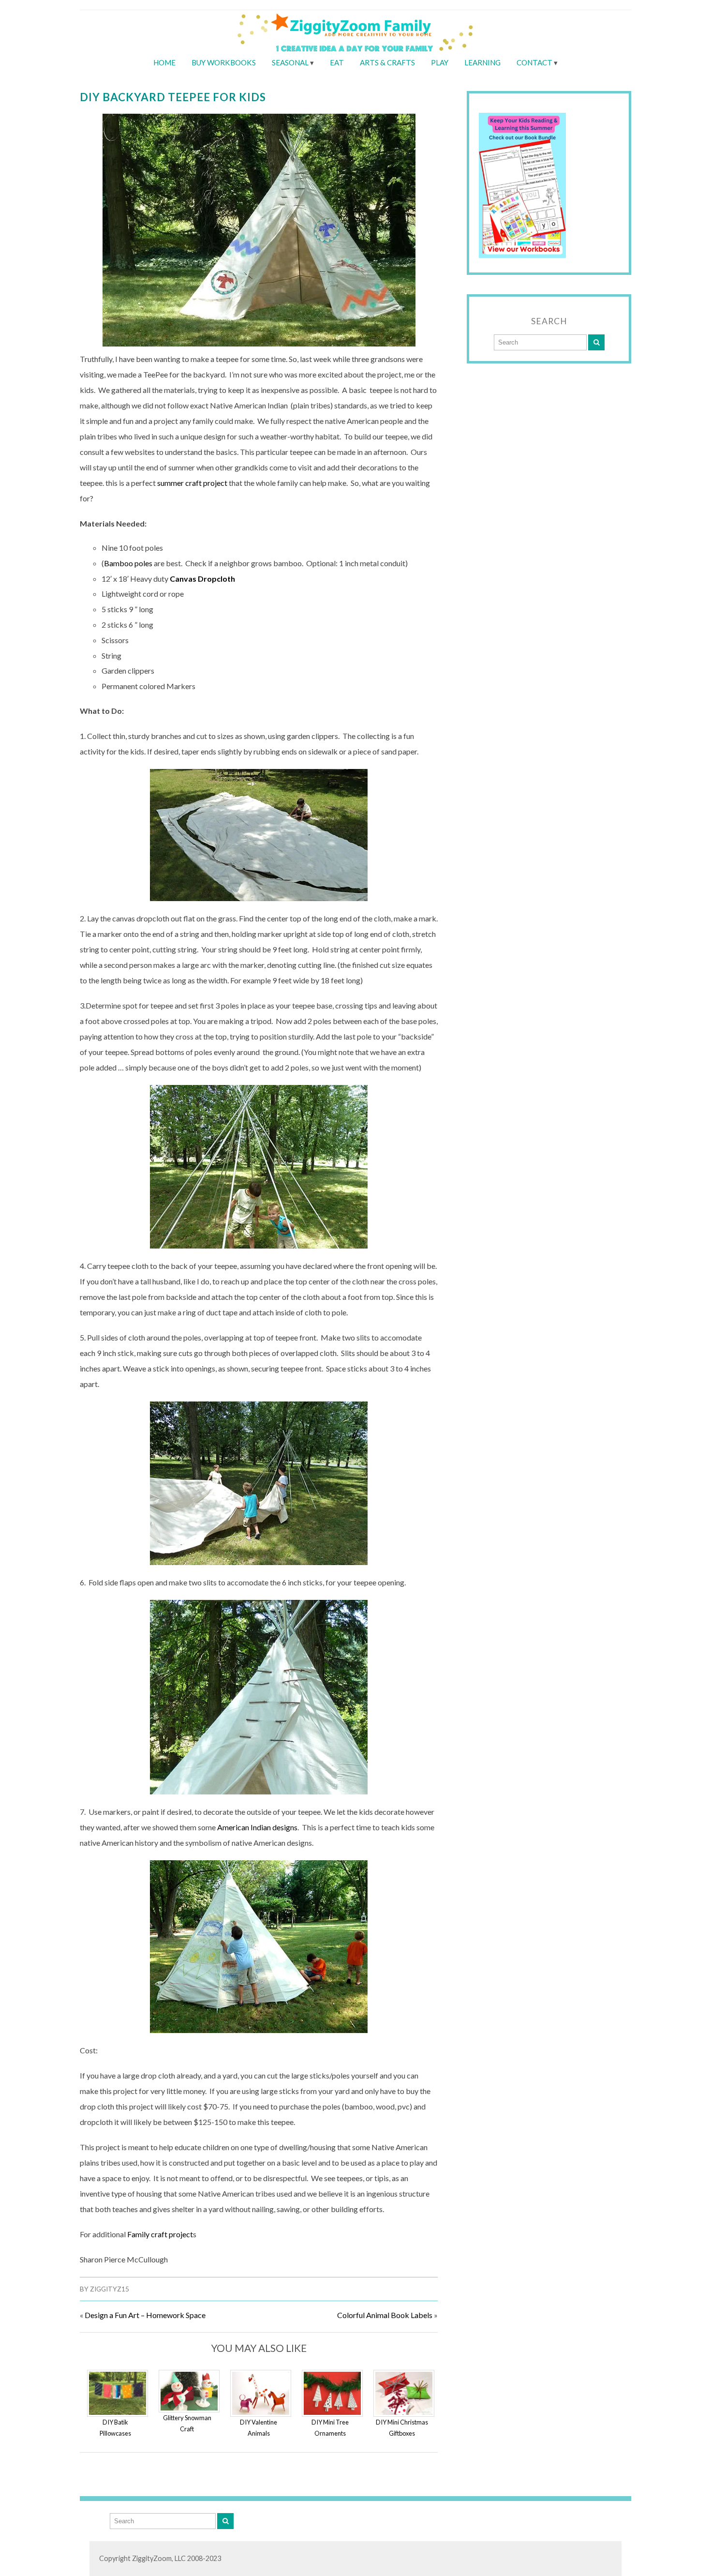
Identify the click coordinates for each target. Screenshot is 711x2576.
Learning (482, 62)
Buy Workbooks (224, 62)
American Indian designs (257, 1827)
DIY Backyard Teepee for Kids (173, 97)
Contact (534, 62)
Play (440, 62)
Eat (337, 62)
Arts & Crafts (387, 62)
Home (164, 62)
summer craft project (193, 483)
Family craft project (160, 2234)
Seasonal (290, 62)
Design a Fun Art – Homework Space (145, 2315)
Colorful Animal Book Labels (385, 2315)
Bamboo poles (128, 563)
